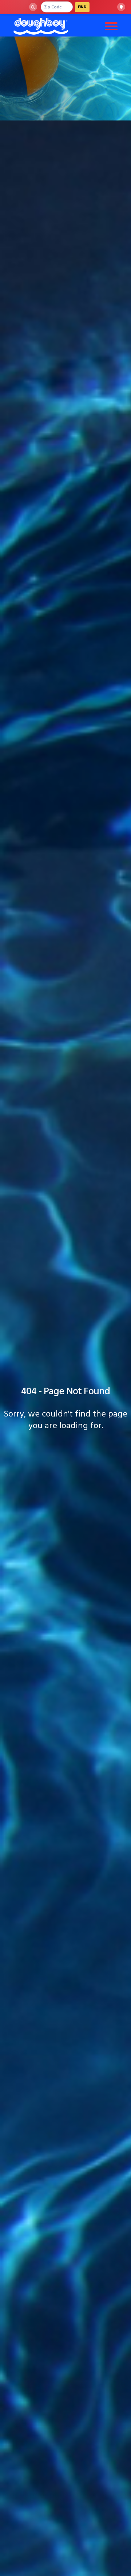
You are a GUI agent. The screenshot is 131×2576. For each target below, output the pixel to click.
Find (82, 7)
